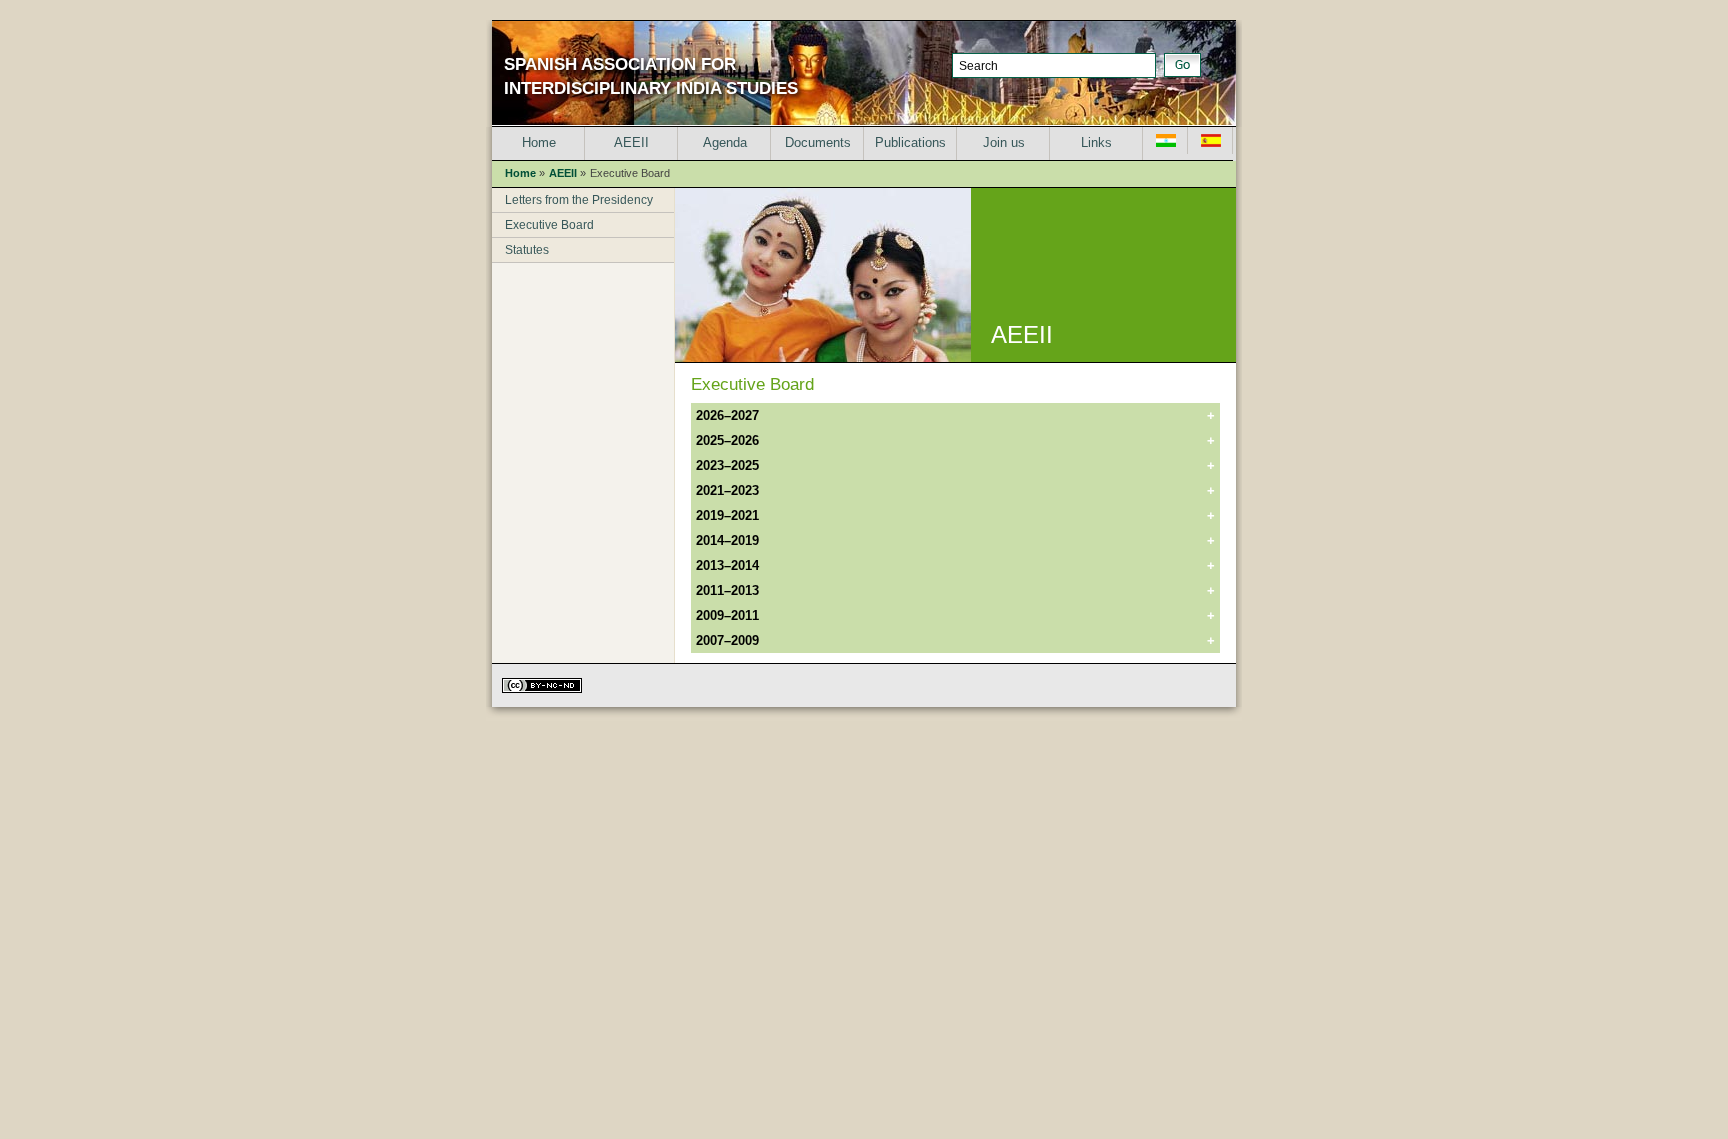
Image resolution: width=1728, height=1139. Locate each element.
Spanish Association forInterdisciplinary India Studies (651, 76)
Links (1096, 142)
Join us (1004, 142)
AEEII (631, 142)
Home (539, 142)
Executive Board (549, 225)
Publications (910, 142)
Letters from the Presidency (579, 200)
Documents (818, 142)
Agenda (725, 142)
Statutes (527, 250)
